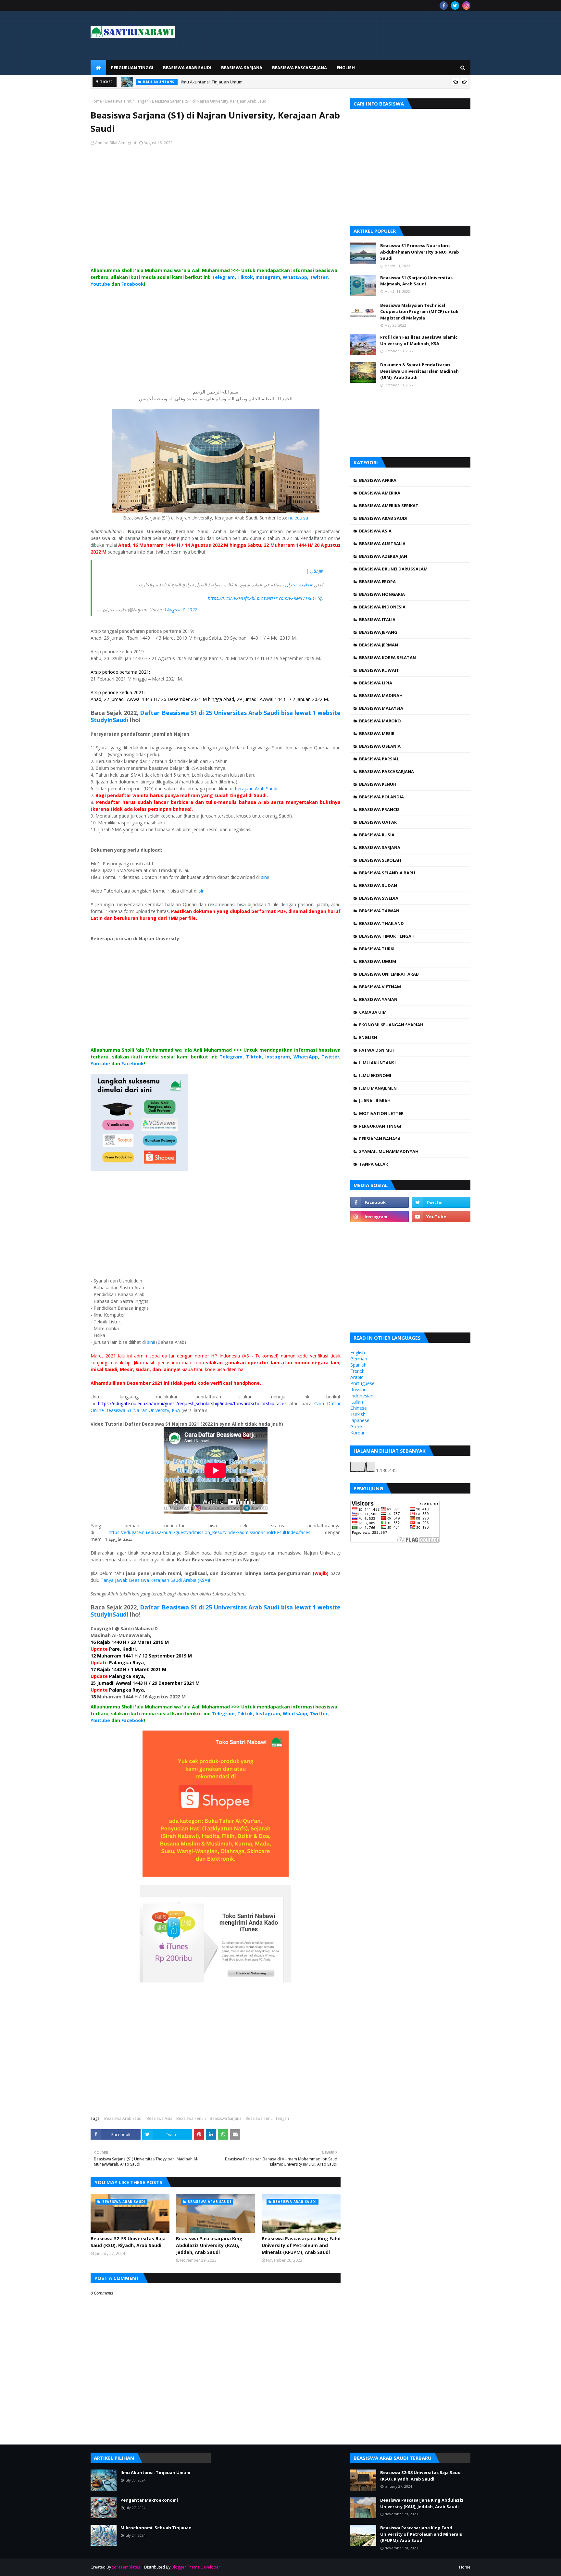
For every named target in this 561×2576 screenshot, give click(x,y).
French (357, 1371)
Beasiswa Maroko (380, 721)
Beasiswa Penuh (191, 2118)
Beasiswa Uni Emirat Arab (389, 974)
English (368, 1037)
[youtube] (441, 1217)
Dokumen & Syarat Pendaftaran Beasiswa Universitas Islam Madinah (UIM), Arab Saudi (419, 371)
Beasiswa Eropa (377, 581)
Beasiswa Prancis (379, 809)
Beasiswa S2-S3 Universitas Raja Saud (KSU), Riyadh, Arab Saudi (128, 2242)
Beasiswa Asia (159, 2118)
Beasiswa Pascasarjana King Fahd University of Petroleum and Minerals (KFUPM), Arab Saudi (301, 2245)
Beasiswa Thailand (381, 923)
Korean (358, 1433)
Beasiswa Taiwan (379, 911)
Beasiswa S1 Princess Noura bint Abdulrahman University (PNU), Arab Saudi (420, 252)
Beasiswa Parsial (379, 759)
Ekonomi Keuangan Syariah (391, 1025)
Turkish (358, 1414)
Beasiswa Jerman (379, 645)
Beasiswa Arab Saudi (123, 2118)
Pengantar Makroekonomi (149, 2500)
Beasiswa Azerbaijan (383, 556)
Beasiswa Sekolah (380, 860)
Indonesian (362, 1396)
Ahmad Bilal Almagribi (116, 143)
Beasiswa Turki (377, 949)
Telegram (223, 277)
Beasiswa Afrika (378, 480)
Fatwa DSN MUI (376, 1050)
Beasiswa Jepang (378, 632)
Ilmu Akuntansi (377, 1063)
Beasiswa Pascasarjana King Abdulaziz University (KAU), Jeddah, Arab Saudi (209, 2245)
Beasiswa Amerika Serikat (389, 506)
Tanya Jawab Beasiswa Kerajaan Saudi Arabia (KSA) (155, 1580)
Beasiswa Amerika (380, 493)
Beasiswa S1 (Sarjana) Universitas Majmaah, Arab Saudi (416, 281)
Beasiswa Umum (378, 961)
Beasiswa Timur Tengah (127, 101)
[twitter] (455, 6)
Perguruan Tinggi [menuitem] (132, 68)
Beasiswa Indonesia (382, 607)
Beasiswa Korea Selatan (387, 657)
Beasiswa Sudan (378, 885)
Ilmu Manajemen (378, 1088)
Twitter (319, 277)
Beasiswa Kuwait (379, 670)
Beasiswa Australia (382, 544)
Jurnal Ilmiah (375, 1101)
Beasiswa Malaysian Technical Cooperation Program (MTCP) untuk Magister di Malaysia (419, 312)
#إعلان (316, 571)
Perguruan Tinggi (380, 1126)
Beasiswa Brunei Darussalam (393, 569)
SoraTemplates (126, 2567)
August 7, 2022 (182, 610)
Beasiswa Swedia (379, 898)
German (359, 1359)
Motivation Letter (381, 1113)
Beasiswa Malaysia (381, 708)
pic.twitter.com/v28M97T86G (286, 598)
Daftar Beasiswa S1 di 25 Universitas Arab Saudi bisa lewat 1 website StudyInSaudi (216, 716)
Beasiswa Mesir (377, 733)
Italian (357, 1402)
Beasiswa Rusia (377, 835)
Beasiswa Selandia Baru (387, 873)
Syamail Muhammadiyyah (389, 1151)
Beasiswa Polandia (381, 797)
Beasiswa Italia (377, 619)
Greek (356, 1426)
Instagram (268, 277)
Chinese (359, 1408)
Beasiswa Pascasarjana (386, 771)
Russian (358, 1389)
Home (96, 101)
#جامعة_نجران (299, 585)
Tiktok (245, 277)
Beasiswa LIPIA (376, 683)
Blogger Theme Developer (196, 2567)
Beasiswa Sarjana (226, 2118)
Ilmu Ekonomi (375, 1075)
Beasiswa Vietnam (380, 987)
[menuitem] (98, 68)
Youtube (100, 284)
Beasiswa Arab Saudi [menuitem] (187, 68)
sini (264, 877)
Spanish (358, 1365)
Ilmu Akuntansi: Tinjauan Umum (212, 82)
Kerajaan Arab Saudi (256, 788)
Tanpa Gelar (374, 1164)
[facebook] (444, 6)
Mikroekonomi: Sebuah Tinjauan (156, 2528)
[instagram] (466, 6)
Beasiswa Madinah (381, 695)
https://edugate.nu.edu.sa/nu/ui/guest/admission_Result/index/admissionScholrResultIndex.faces (210, 1532)
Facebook (133, 284)
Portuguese (362, 1383)
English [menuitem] (346, 68)
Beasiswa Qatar (378, 822)
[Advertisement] (216, 215)
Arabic (357, 1377)
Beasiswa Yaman (378, 999)
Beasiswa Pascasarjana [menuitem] (299, 68)
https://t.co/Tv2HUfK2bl (232, 598)
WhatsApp (295, 277)
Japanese (360, 1420)
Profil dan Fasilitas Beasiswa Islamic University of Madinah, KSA (419, 340)
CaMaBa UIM (373, 1012)
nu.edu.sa (298, 518)
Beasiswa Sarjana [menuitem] (242, 68)
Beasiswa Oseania (380, 746)
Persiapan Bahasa (380, 1139)
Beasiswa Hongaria (382, 594)
